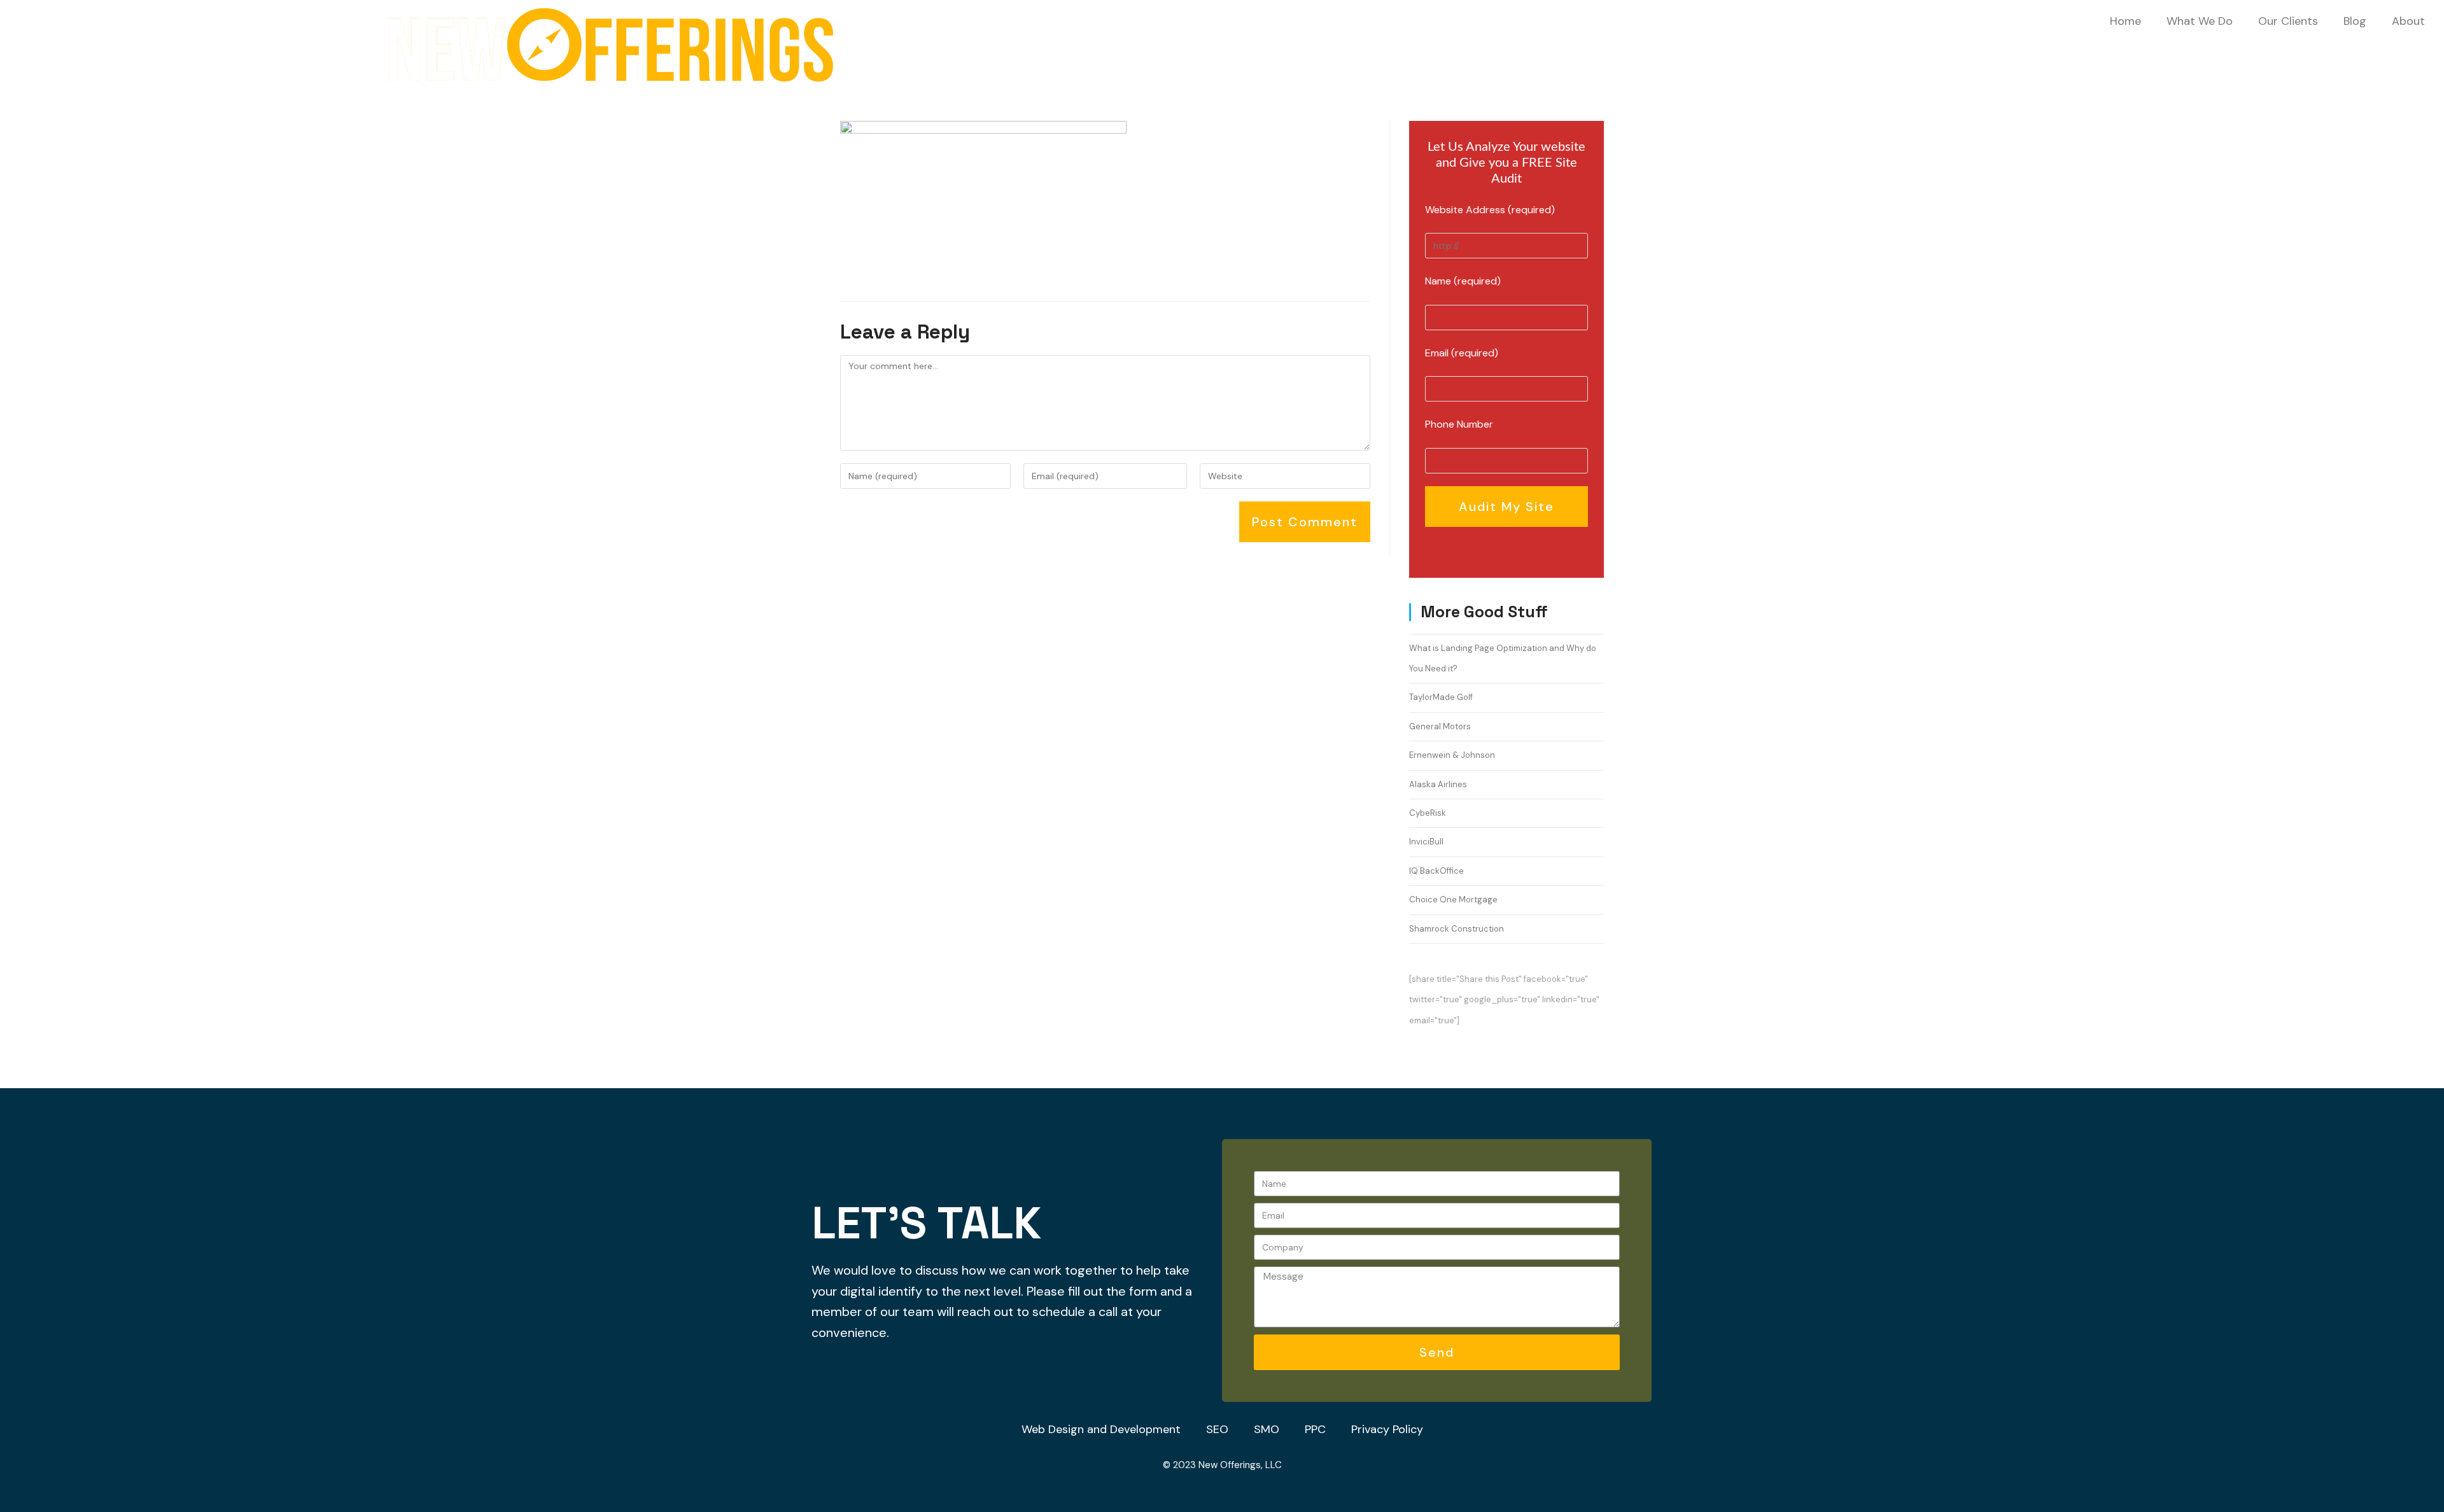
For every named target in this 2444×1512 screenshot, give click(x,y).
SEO (1217, 1429)
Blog (2355, 21)
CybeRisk (1428, 813)
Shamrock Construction (1457, 929)
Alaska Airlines (1438, 784)
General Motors (1440, 726)
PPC (1315, 1429)
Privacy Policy (1387, 1429)
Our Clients (2288, 21)
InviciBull (1426, 842)
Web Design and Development (1101, 1429)
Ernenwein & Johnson (1452, 755)
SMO (1267, 1429)
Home (2125, 21)
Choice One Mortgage (1453, 899)
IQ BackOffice (1436, 871)
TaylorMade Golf (1441, 697)
